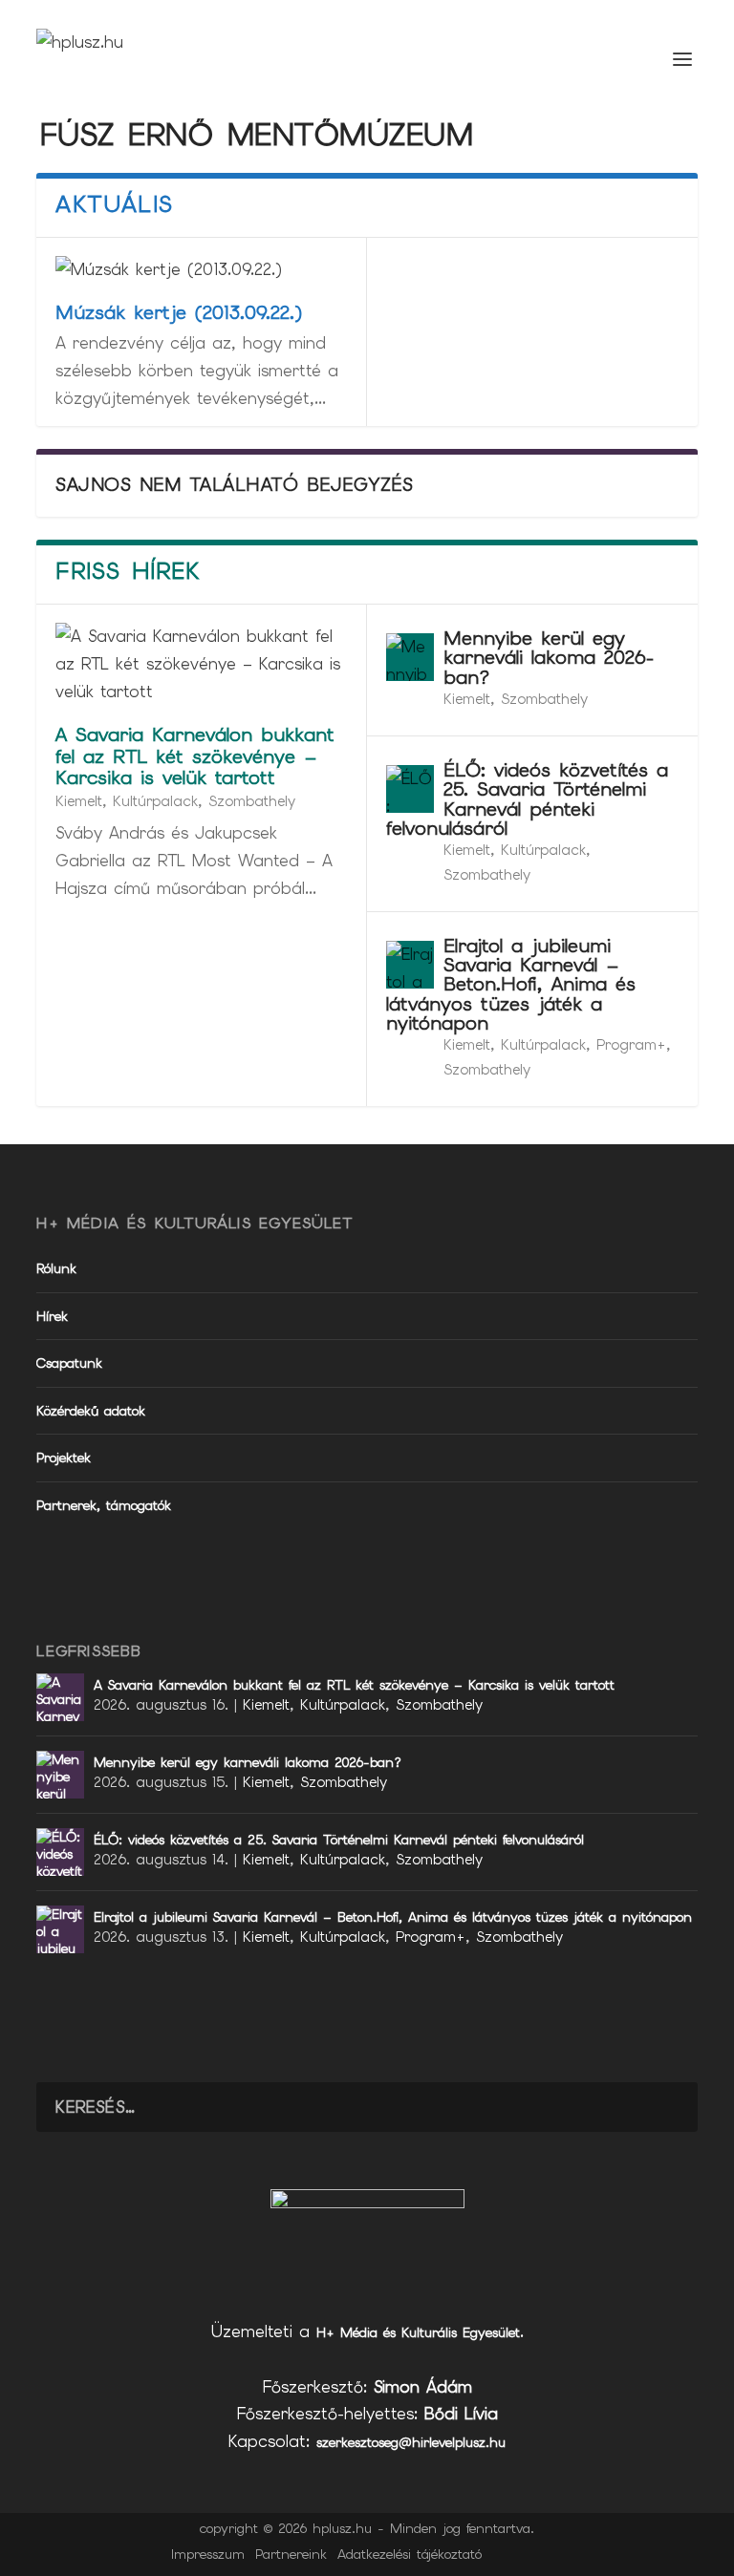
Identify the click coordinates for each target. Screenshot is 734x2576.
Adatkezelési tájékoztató (410, 2554)
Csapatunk (69, 1363)
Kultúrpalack (155, 801)
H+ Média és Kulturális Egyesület (418, 2332)
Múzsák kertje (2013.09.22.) (179, 312)
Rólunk (56, 1268)
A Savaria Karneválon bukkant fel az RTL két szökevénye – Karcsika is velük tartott (195, 756)
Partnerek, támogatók (104, 1505)
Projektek (64, 1458)
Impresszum (208, 2554)
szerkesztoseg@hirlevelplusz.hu (411, 2442)
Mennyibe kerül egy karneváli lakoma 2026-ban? (549, 657)
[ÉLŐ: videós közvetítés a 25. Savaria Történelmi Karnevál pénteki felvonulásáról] (410, 789)
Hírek (52, 1316)
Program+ (631, 1045)
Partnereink (291, 2554)
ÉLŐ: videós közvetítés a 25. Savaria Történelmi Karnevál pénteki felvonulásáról (527, 799)
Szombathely (252, 801)
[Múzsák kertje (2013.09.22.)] (201, 270)
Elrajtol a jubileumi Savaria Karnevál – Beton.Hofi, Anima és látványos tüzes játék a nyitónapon (511, 984)
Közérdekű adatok (91, 1411)
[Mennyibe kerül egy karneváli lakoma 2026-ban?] (410, 657)
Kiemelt (79, 801)
